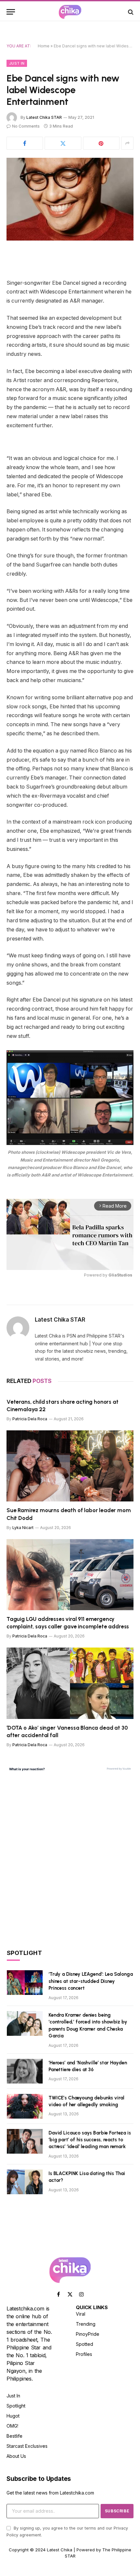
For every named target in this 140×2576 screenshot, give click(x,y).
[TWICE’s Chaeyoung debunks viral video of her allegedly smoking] (25, 2106)
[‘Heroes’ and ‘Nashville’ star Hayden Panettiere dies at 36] (25, 2071)
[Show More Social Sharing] (127, 143)
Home (44, 46)
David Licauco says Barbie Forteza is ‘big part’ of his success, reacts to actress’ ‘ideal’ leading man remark (90, 2140)
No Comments (26, 126)
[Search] (130, 12)
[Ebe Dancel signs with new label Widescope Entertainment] (70, 199)
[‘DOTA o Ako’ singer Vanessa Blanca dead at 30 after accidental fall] (70, 1683)
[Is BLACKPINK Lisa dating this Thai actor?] (25, 2182)
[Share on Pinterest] (101, 143)
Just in (17, 63)
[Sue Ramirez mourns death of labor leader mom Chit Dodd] (70, 1466)
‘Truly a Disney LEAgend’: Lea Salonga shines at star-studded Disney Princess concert (91, 1981)
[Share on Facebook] (25, 143)
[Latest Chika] (70, 12)
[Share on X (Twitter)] (63, 143)
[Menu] (11, 12)
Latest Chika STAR (44, 117)
